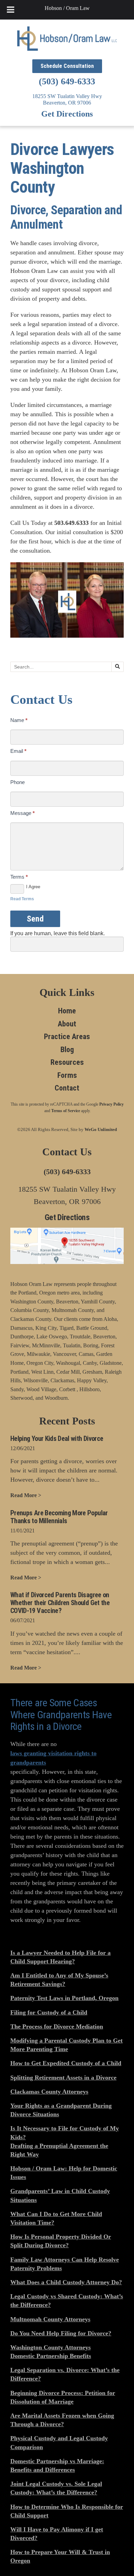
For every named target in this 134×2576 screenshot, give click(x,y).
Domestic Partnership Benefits (51, 2356)
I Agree (33, 887)
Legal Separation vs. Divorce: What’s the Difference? (65, 2374)
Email (18, 751)
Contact (67, 1088)
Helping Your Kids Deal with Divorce (57, 1439)
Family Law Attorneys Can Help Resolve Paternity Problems (65, 2264)
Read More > (26, 1495)
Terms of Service (66, 1111)
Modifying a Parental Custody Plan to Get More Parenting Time (66, 2045)
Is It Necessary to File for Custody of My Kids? (65, 2133)
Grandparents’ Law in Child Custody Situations (60, 2195)
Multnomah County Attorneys (50, 2319)
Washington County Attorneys (51, 2347)
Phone (18, 782)
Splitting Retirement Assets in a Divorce (63, 2078)
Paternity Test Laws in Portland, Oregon (64, 1998)
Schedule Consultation (67, 66)
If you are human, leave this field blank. (58, 933)
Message (23, 813)
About (67, 1024)
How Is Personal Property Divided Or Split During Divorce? (61, 2241)
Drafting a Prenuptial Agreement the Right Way (59, 2150)
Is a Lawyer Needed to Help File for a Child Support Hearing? (60, 1957)
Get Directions (67, 114)
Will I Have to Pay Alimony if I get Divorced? (57, 2534)
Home (67, 1011)
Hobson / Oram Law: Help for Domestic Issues (64, 2173)
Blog (67, 1050)
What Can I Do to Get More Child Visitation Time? (56, 2218)
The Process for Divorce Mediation (57, 2026)
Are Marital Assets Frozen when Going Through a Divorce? (62, 2420)
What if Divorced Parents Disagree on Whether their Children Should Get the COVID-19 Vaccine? (60, 1603)
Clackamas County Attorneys (49, 2092)
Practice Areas (67, 1037)
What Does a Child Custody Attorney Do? (66, 2282)
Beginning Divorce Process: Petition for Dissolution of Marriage (63, 2397)
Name (19, 720)
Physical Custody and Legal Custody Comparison (59, 2442)
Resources (67, 1062)
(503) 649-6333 (67, 81)
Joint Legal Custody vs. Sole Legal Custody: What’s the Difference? (56, 2488)
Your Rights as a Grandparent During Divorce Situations (61, 2110)
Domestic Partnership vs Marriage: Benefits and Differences (57, 2465)
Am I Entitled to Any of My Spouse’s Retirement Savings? (59, 1980)
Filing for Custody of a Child (49, 2012)
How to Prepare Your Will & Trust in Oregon (60, 2556)
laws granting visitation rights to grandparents (53, 1758)
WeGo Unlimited (101, 1129)
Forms (67, 1075)
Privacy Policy (111, 1104)
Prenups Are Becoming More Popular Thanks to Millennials (59, 1517)
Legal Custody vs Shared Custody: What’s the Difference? (67, 2301)
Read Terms (22, 899)
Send (35, 919)
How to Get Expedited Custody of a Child (66, 2063)
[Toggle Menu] (10, 10)
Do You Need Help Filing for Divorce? (61, 2333)
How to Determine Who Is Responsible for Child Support (67, 2511)
